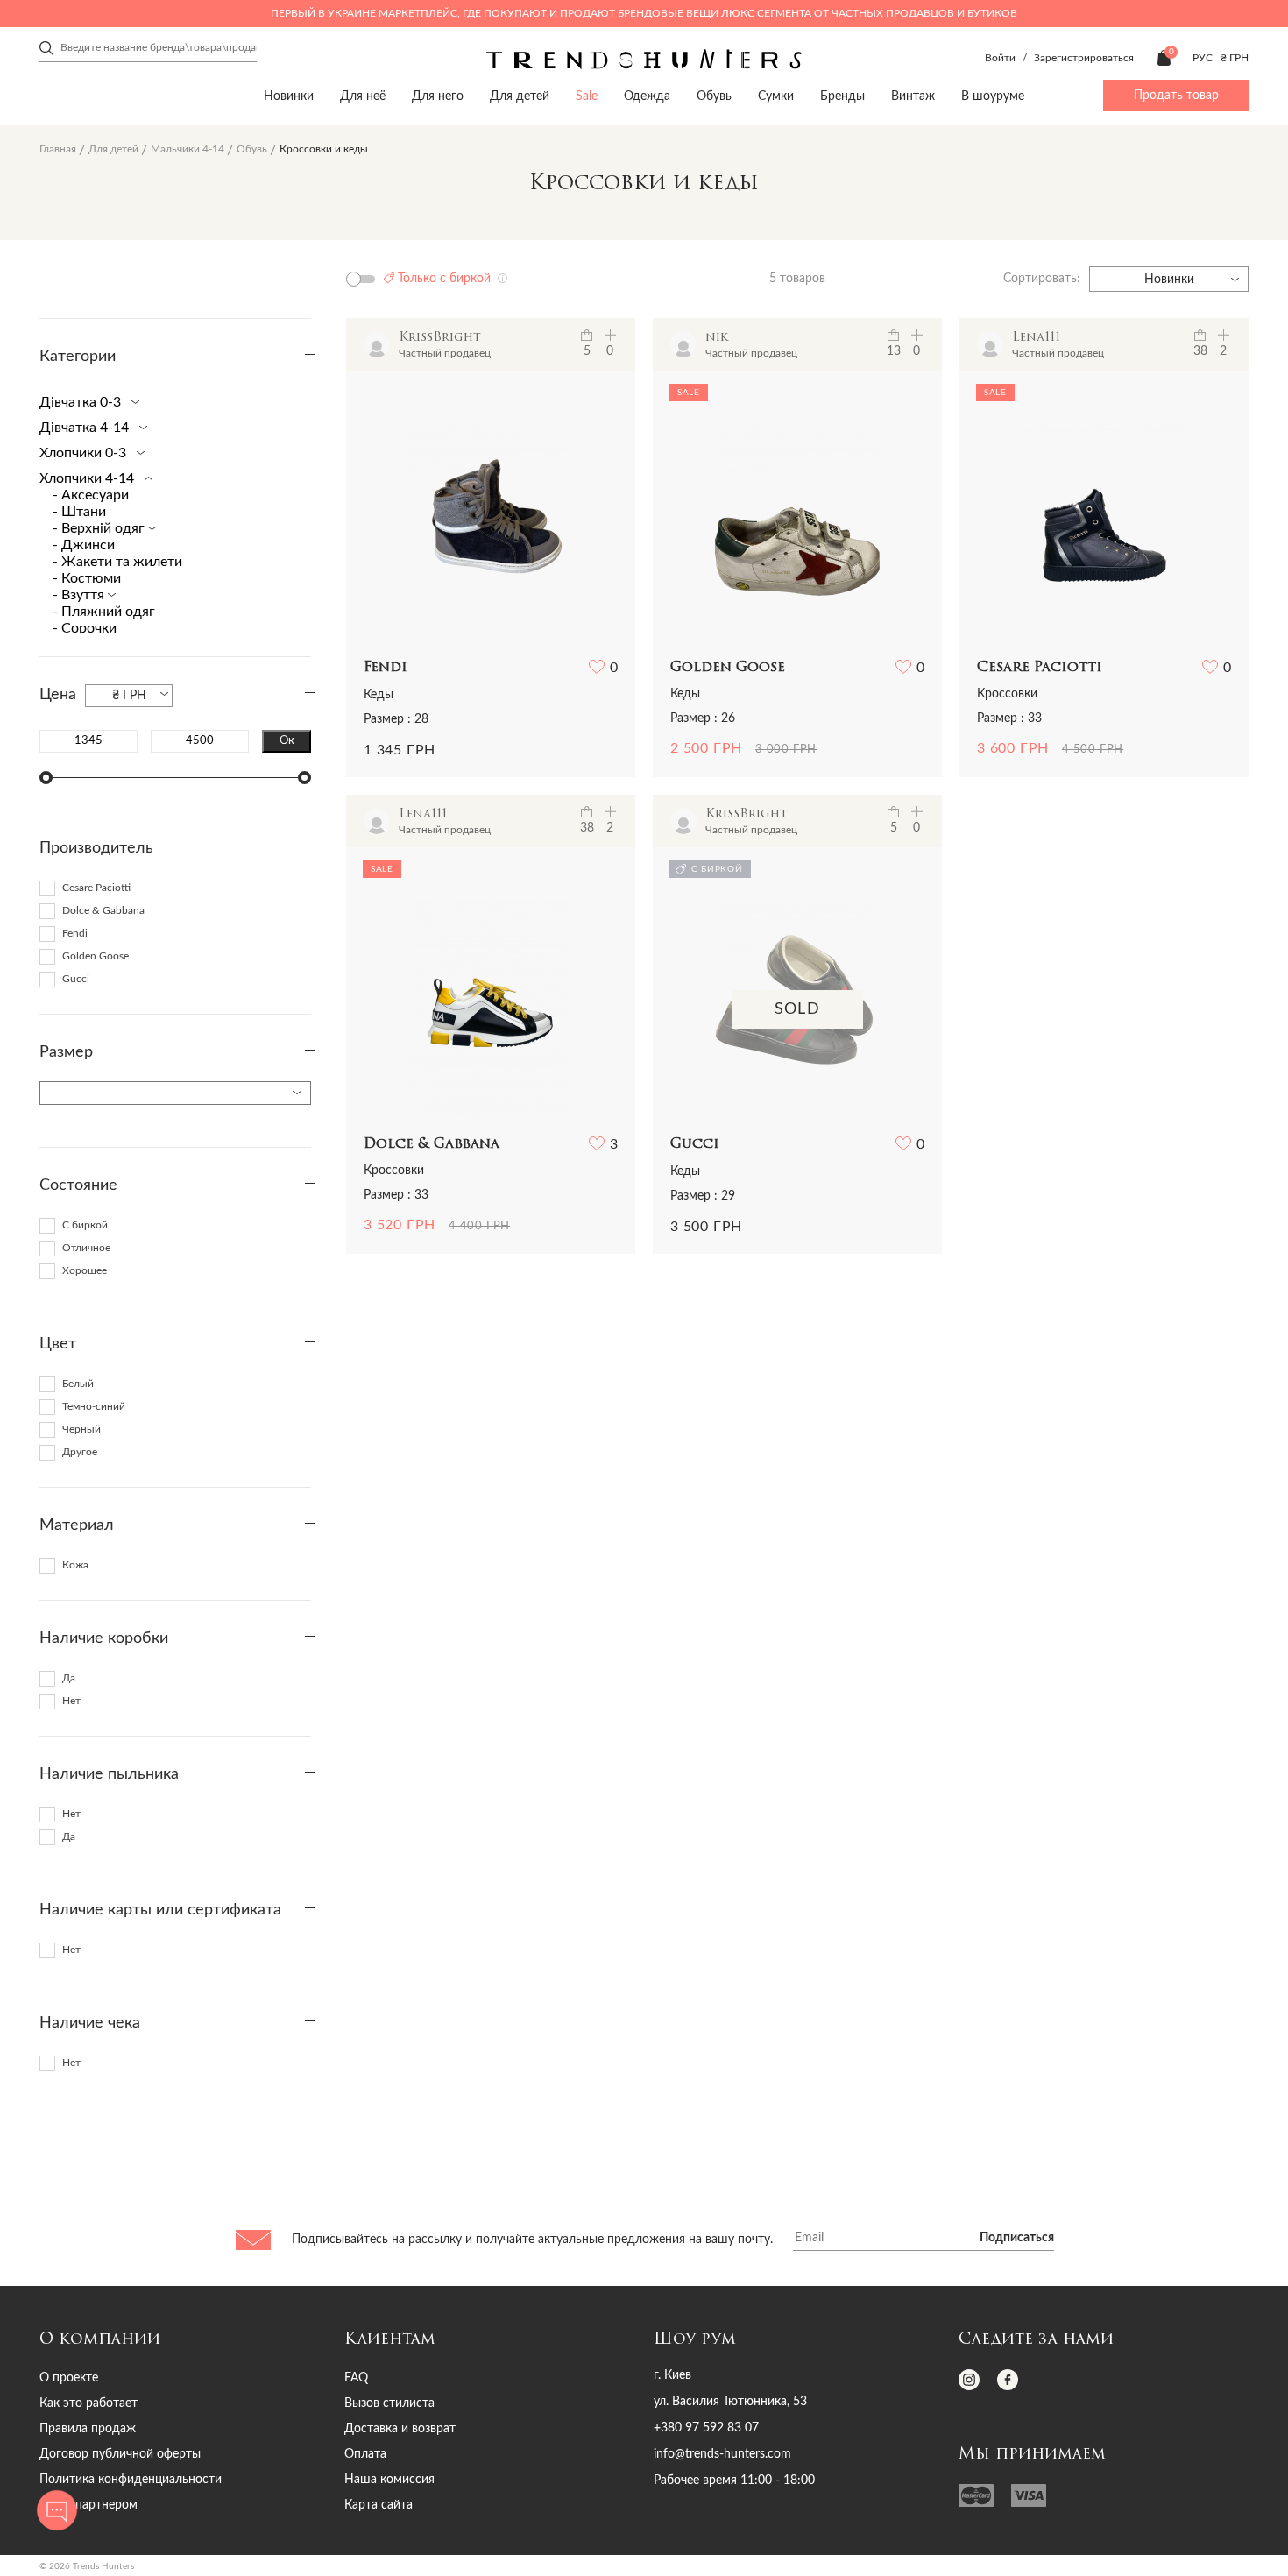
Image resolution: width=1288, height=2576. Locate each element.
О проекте (69, 2378)
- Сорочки (85, 628)
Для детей (520, 96)
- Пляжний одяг (104, 612)
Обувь (714, 96)
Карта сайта (379, 2505)
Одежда (647, 96)
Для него (438, 96)
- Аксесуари (91, 495)
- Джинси (84, 545)
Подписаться (1017, 2238)
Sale (587, 96)
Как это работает (88, 2403)
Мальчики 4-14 (188, 149)
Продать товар (1176, 96)
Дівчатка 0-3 (82, 402)
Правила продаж (88, 2429)
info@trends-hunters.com (722, 2454)
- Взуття (80, 595)
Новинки (289, 96)
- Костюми (87, 578)
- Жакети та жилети (117, 562)
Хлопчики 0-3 (85, 453)
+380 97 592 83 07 (706, 2428)
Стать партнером (88, 2505)
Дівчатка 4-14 (86, 428)
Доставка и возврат (400, 2429)
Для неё (363, 96)
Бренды (842, 96)
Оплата (365, 2454)
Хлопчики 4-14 (88, 478)
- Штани (79, 512)
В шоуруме (993, 96)
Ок (287, 740)
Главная (58, 149)
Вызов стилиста (389, 2403)
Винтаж (913, 96)
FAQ (356, 2378)
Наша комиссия (389, 2480)
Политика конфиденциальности (131, 2480)
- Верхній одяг (100, 528)
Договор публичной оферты (120, 2454)
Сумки (776, 96)
